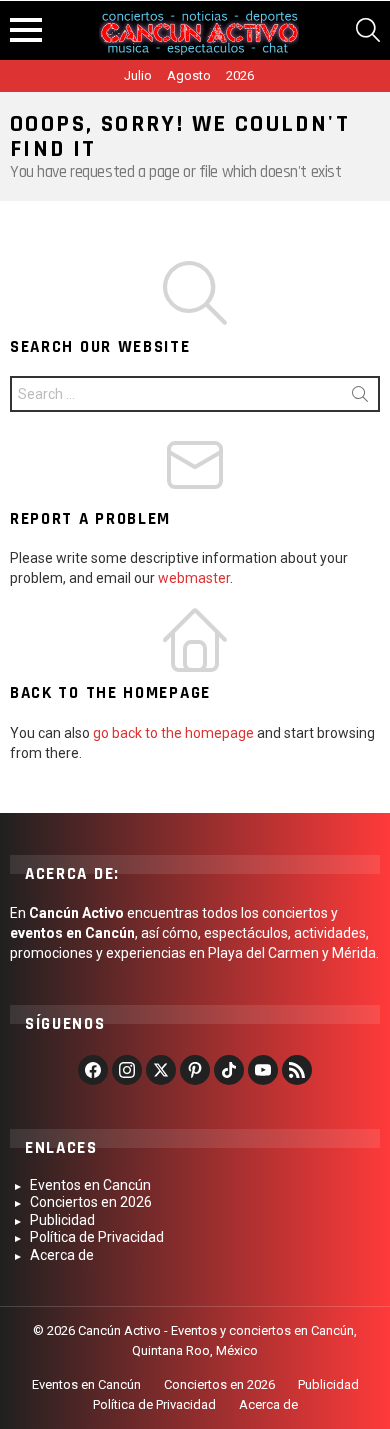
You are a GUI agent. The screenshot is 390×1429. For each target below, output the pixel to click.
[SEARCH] (368, 30)
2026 (240, 75)
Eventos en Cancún (90, 1185)
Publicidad (62, 1220)
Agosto (189, 75)
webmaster (194, 578)
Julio (138, 75)
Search (360, 398)
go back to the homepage (173, 733)
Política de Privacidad (97, 1237)
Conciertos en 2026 (91, 1202)
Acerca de (62, 1255)
